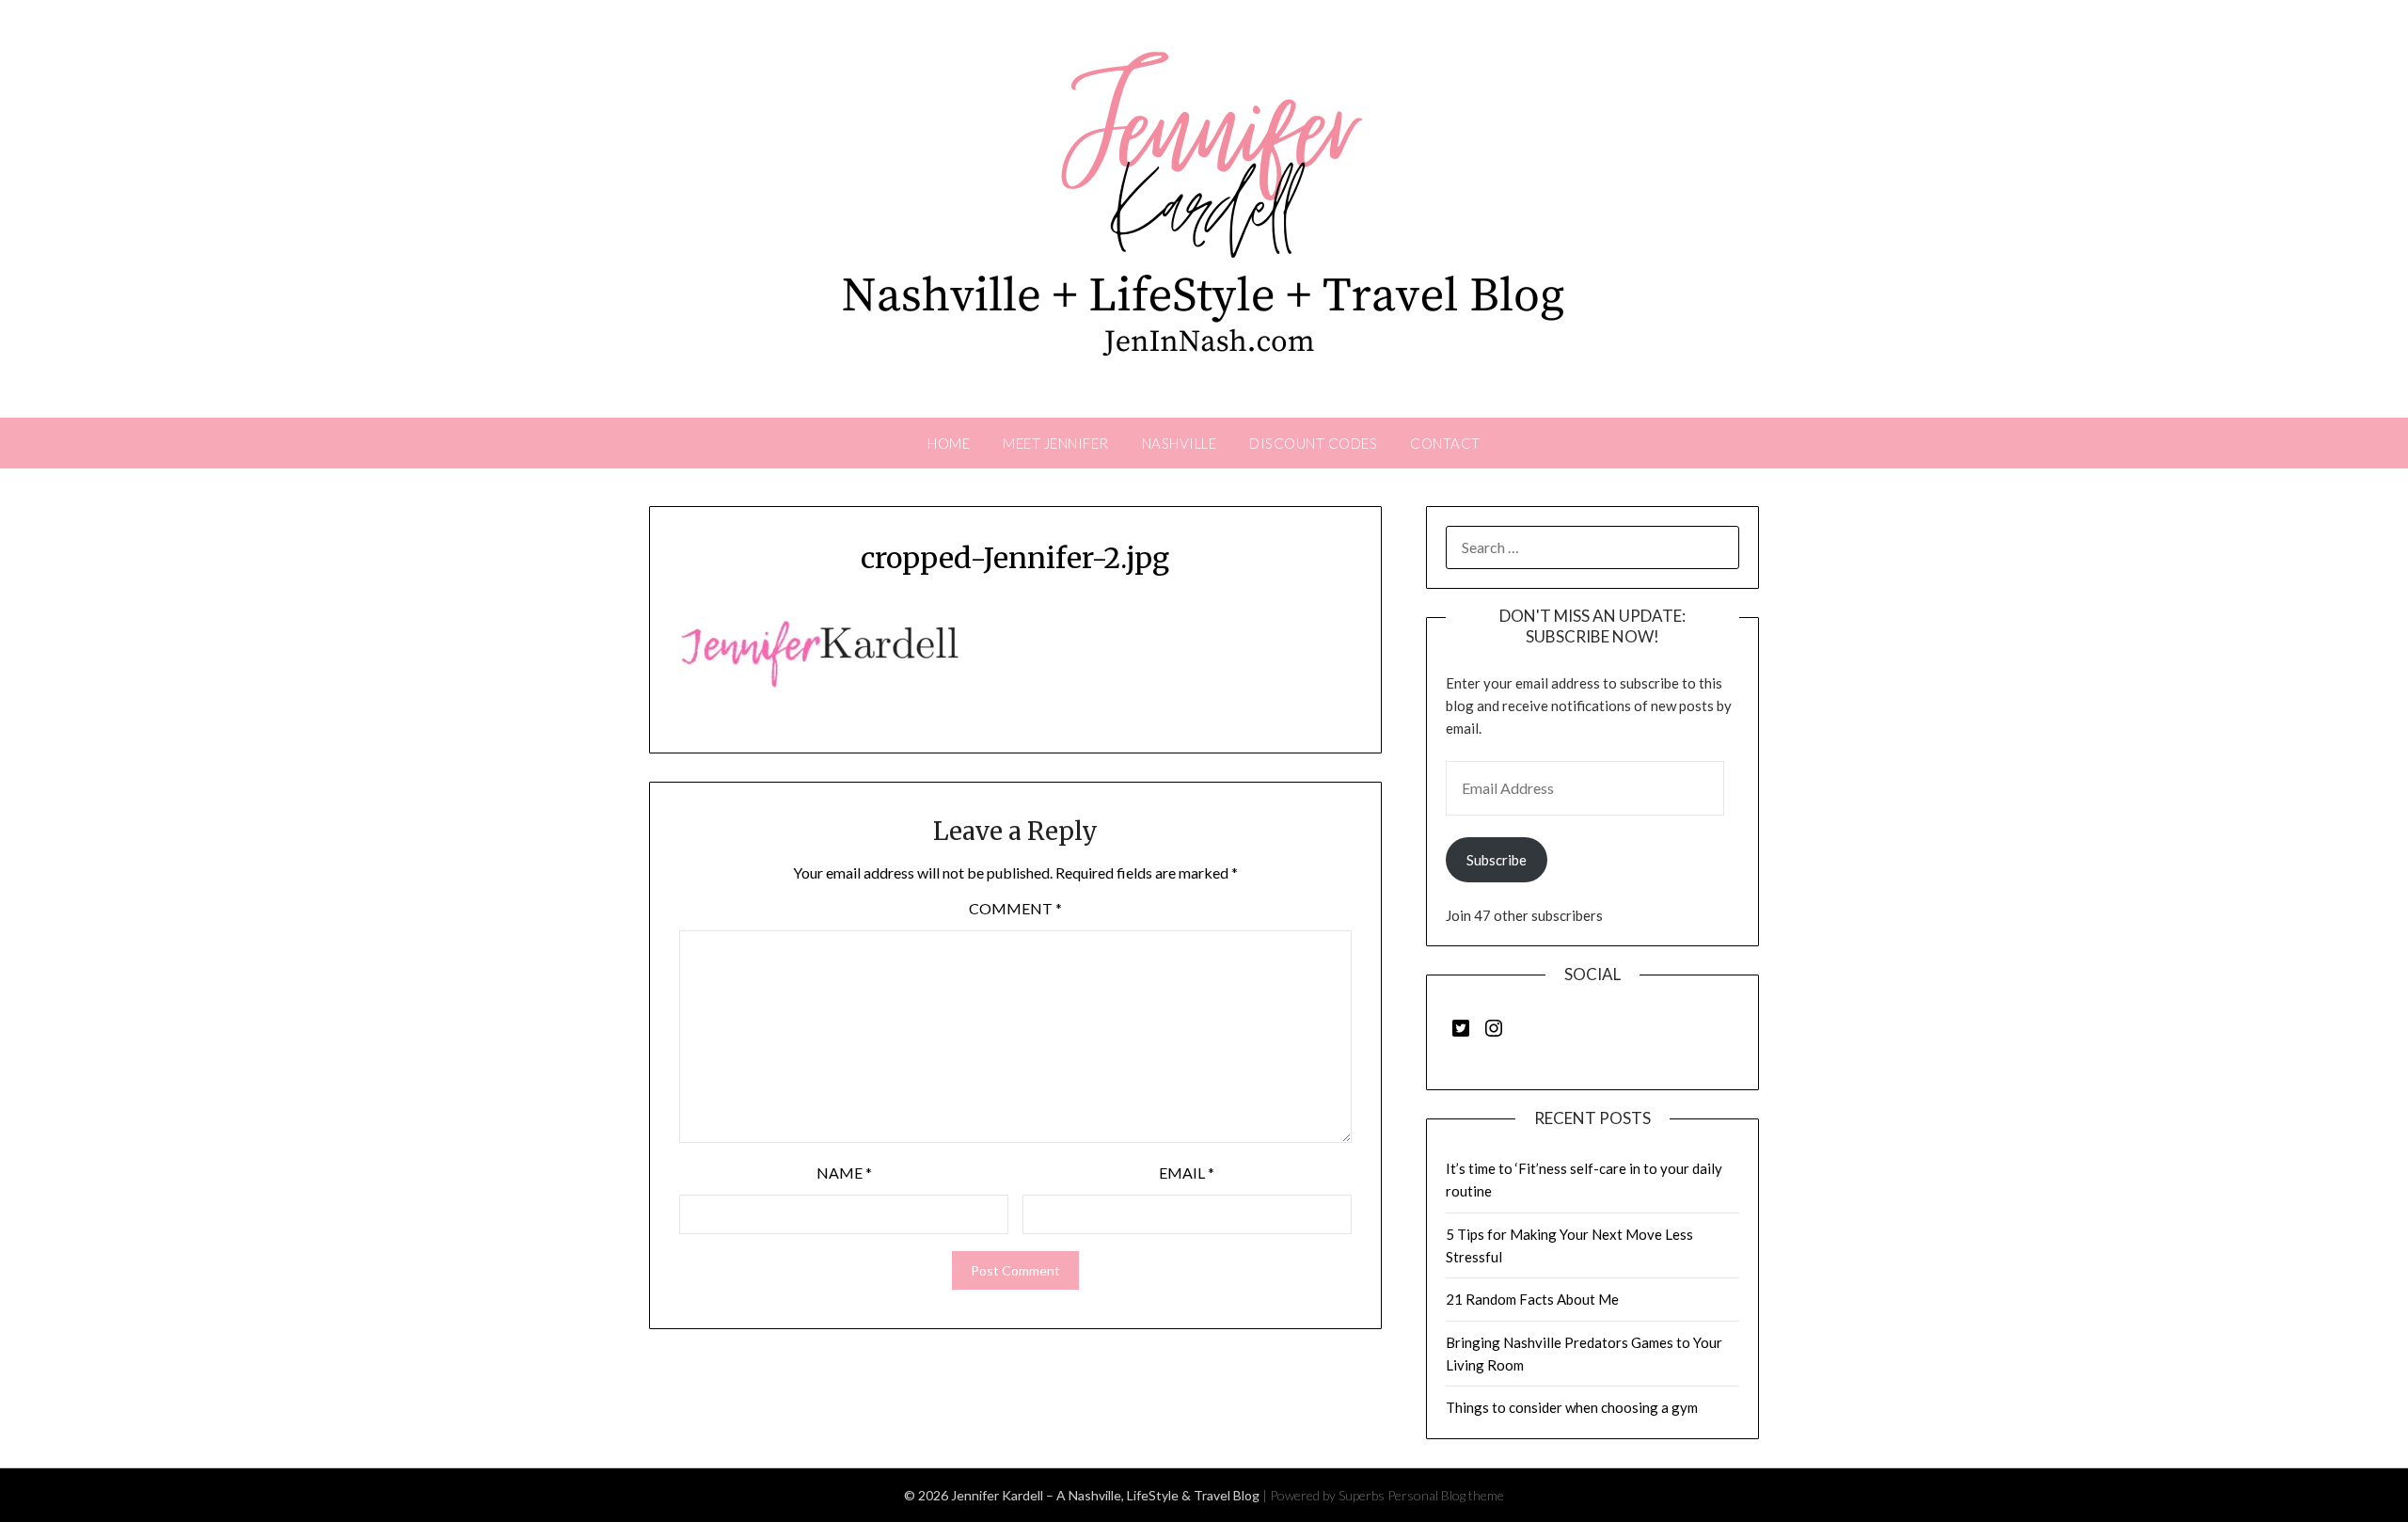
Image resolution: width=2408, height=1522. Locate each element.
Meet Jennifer (1056, 443)
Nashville (1180, 443)
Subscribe (1497, 860)
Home (949, 443)
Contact (1445, 443)
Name (844, 1173)
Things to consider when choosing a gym (1572, 1407)
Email (1187, 1173)
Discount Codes (1313, 443)
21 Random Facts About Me (1532, 1299)
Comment (1015, 908)
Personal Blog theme (1446, 1495)
